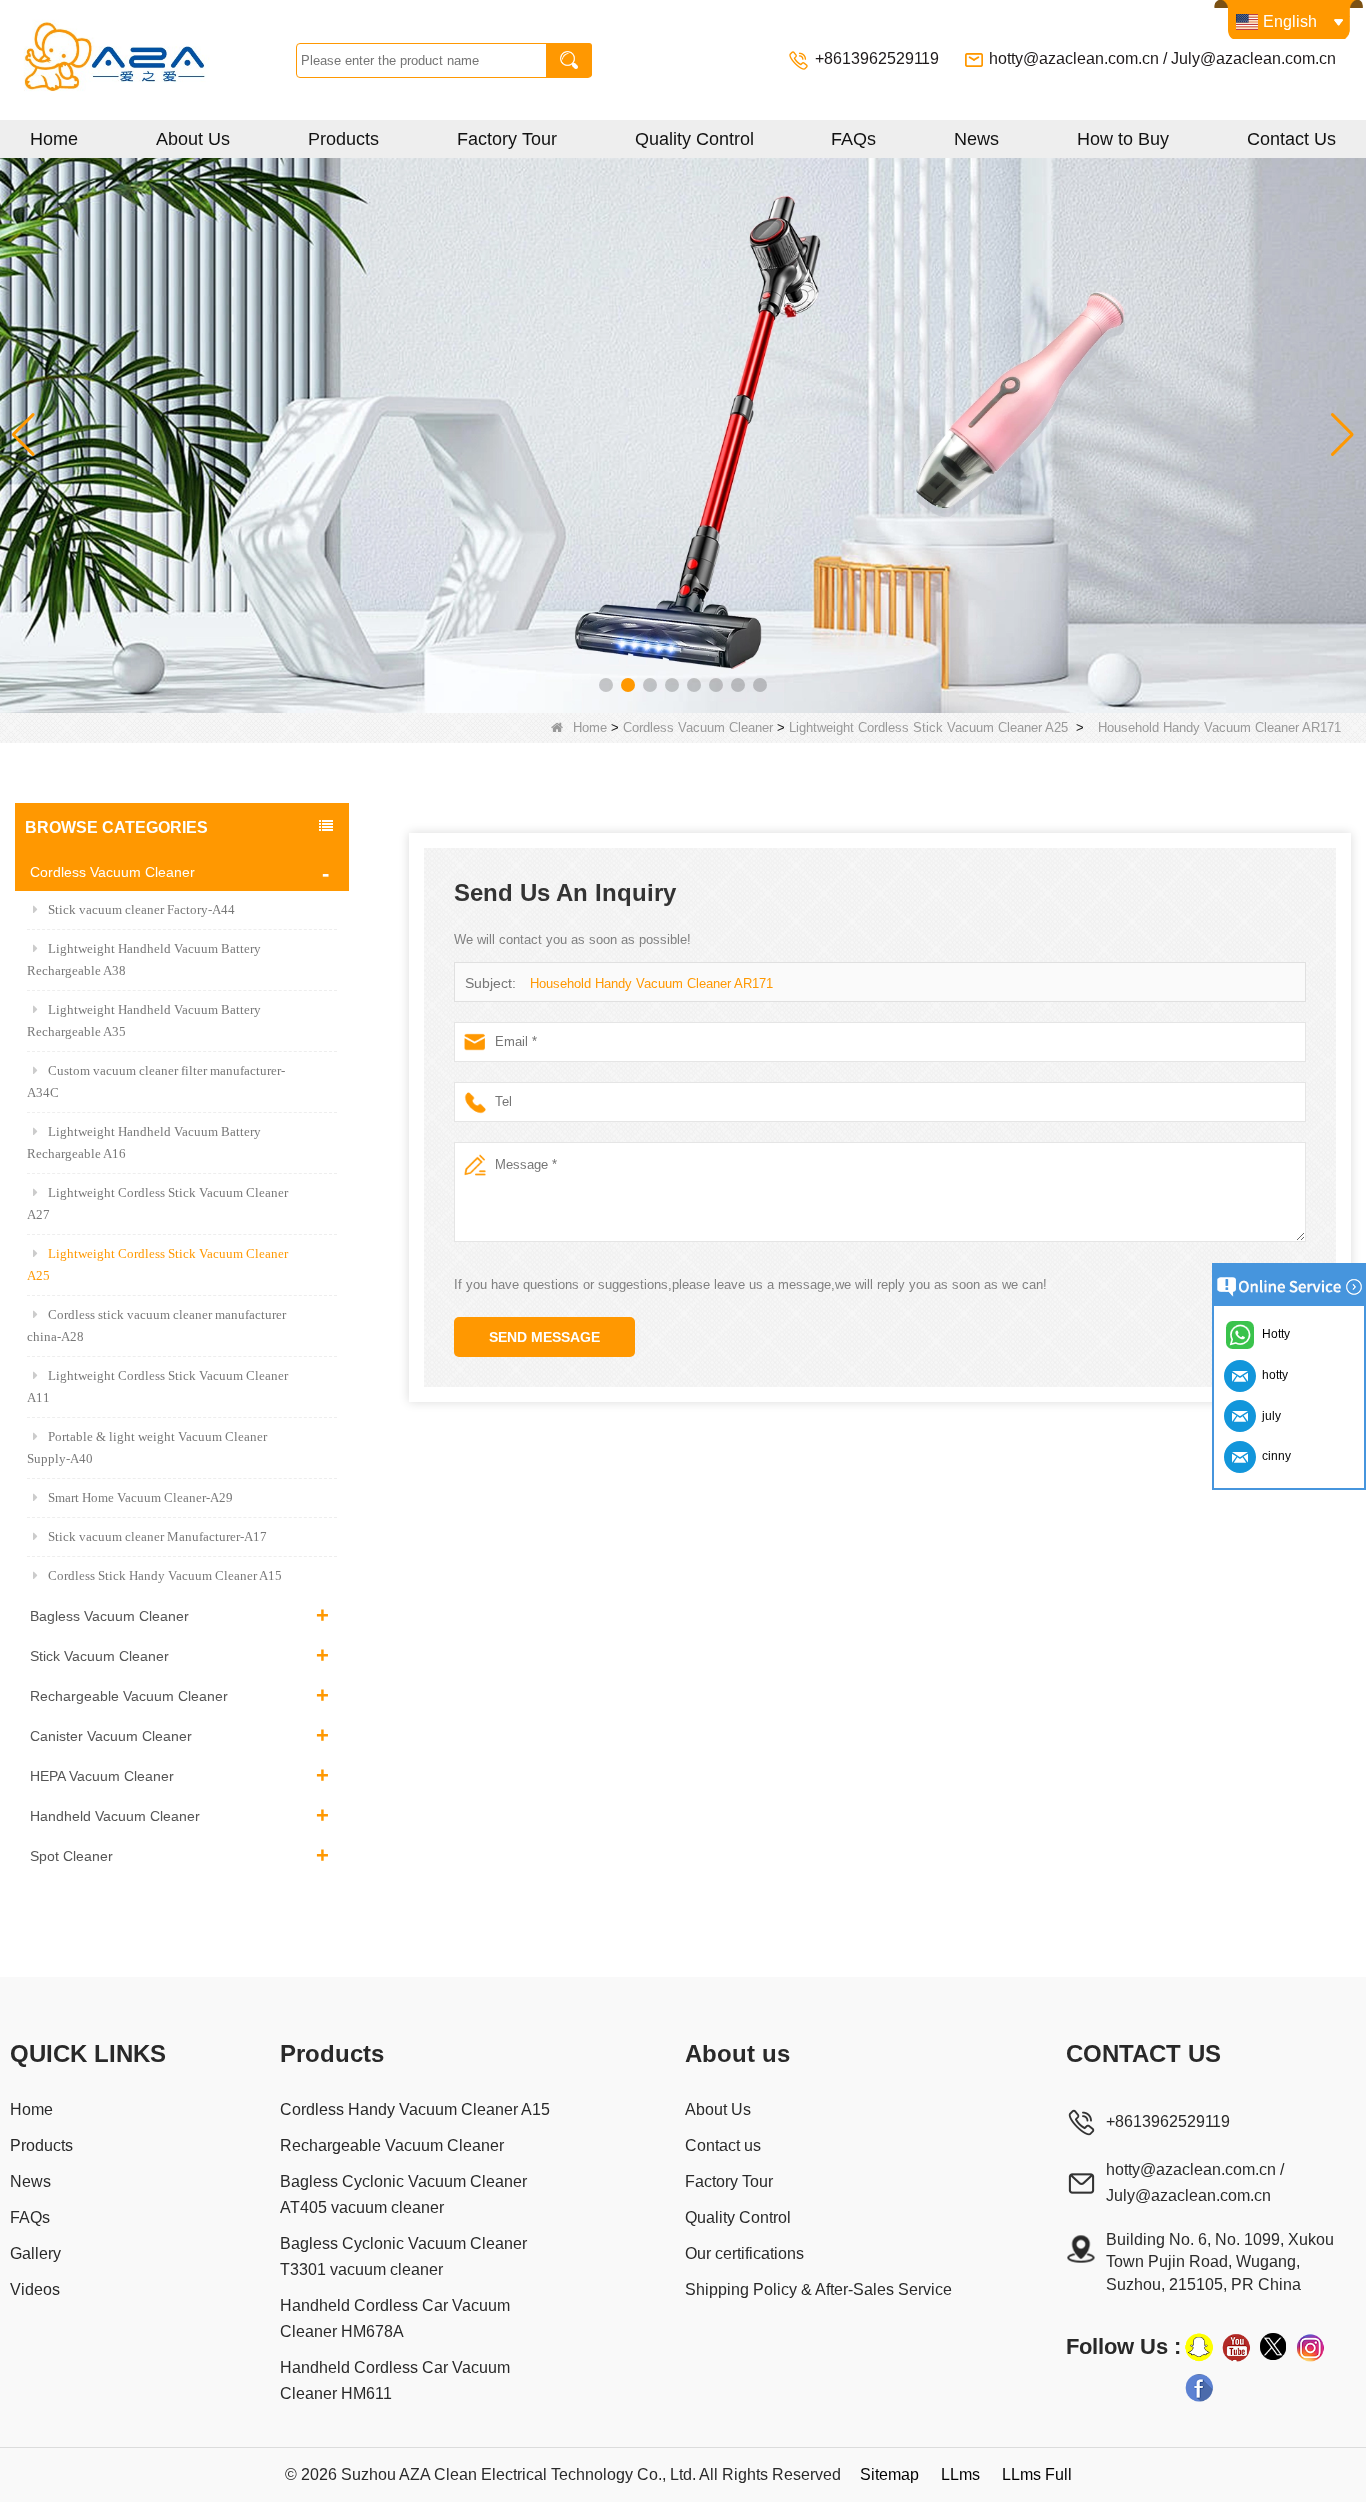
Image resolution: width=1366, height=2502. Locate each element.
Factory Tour (507, 139)
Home (54, 139)
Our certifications (744, 2253)
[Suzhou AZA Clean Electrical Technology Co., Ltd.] (153, 60)
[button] (606, 685)
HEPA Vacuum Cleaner (102, 1776)
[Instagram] (1310, 2347)
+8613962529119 (879, 58)
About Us (193, 139)
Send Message (544, 1337)
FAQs (853, 139)
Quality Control (694, 139)
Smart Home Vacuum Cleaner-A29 (140, 1497)
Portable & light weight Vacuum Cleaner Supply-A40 (147, 1447)
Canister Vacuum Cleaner (111, 1736)
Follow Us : (1123, 2346)
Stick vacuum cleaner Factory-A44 (141, 909)
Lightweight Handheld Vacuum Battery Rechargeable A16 (144, 1142)
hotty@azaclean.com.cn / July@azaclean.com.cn (1162, 58)
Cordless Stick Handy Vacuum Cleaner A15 (165, 1575)
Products (343, 139)
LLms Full (1037, 2474)
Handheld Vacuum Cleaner (115, 1816)
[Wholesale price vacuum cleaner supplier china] (683, 434)
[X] (1273, 2347)
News (976, 139)
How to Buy (1123, 139)
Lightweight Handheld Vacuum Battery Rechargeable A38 (144, 959)
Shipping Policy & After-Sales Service (818, 2289)
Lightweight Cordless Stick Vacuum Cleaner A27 (157, 1203)
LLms (960, 2474)
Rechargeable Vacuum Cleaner (129, 1696)
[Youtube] (1236, 2347)
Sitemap (889, 2474)
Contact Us (1291, 139)
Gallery (35, 2253)
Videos (35, 2289)
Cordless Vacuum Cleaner (698, 727)
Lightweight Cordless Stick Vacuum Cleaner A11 (157, 1386)
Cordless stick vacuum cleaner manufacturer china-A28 (156, 1325)
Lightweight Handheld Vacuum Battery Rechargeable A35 (144, 1020)
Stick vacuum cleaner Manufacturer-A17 (157, 1536)
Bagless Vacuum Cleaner (109, 1616)
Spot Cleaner (71, 1856)
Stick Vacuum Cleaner (99, 1656)
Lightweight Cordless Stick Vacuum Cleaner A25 (928, 727)
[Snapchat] (1199, 2347)
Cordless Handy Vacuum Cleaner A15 (415, 2109)
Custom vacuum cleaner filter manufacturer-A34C (156, 1081)
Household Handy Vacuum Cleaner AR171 (651, 983)
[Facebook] (1199, 2387)
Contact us (723, 2145)
